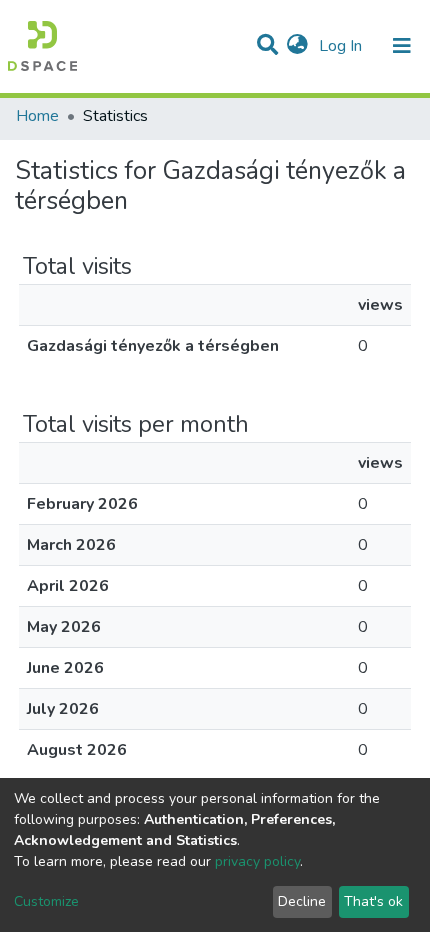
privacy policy (257, 861)
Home (37, 116)
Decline (302, 901)
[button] (297, 46)
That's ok (373, 901)
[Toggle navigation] (402, 46)
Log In (342, 46)
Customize (46, 901)
